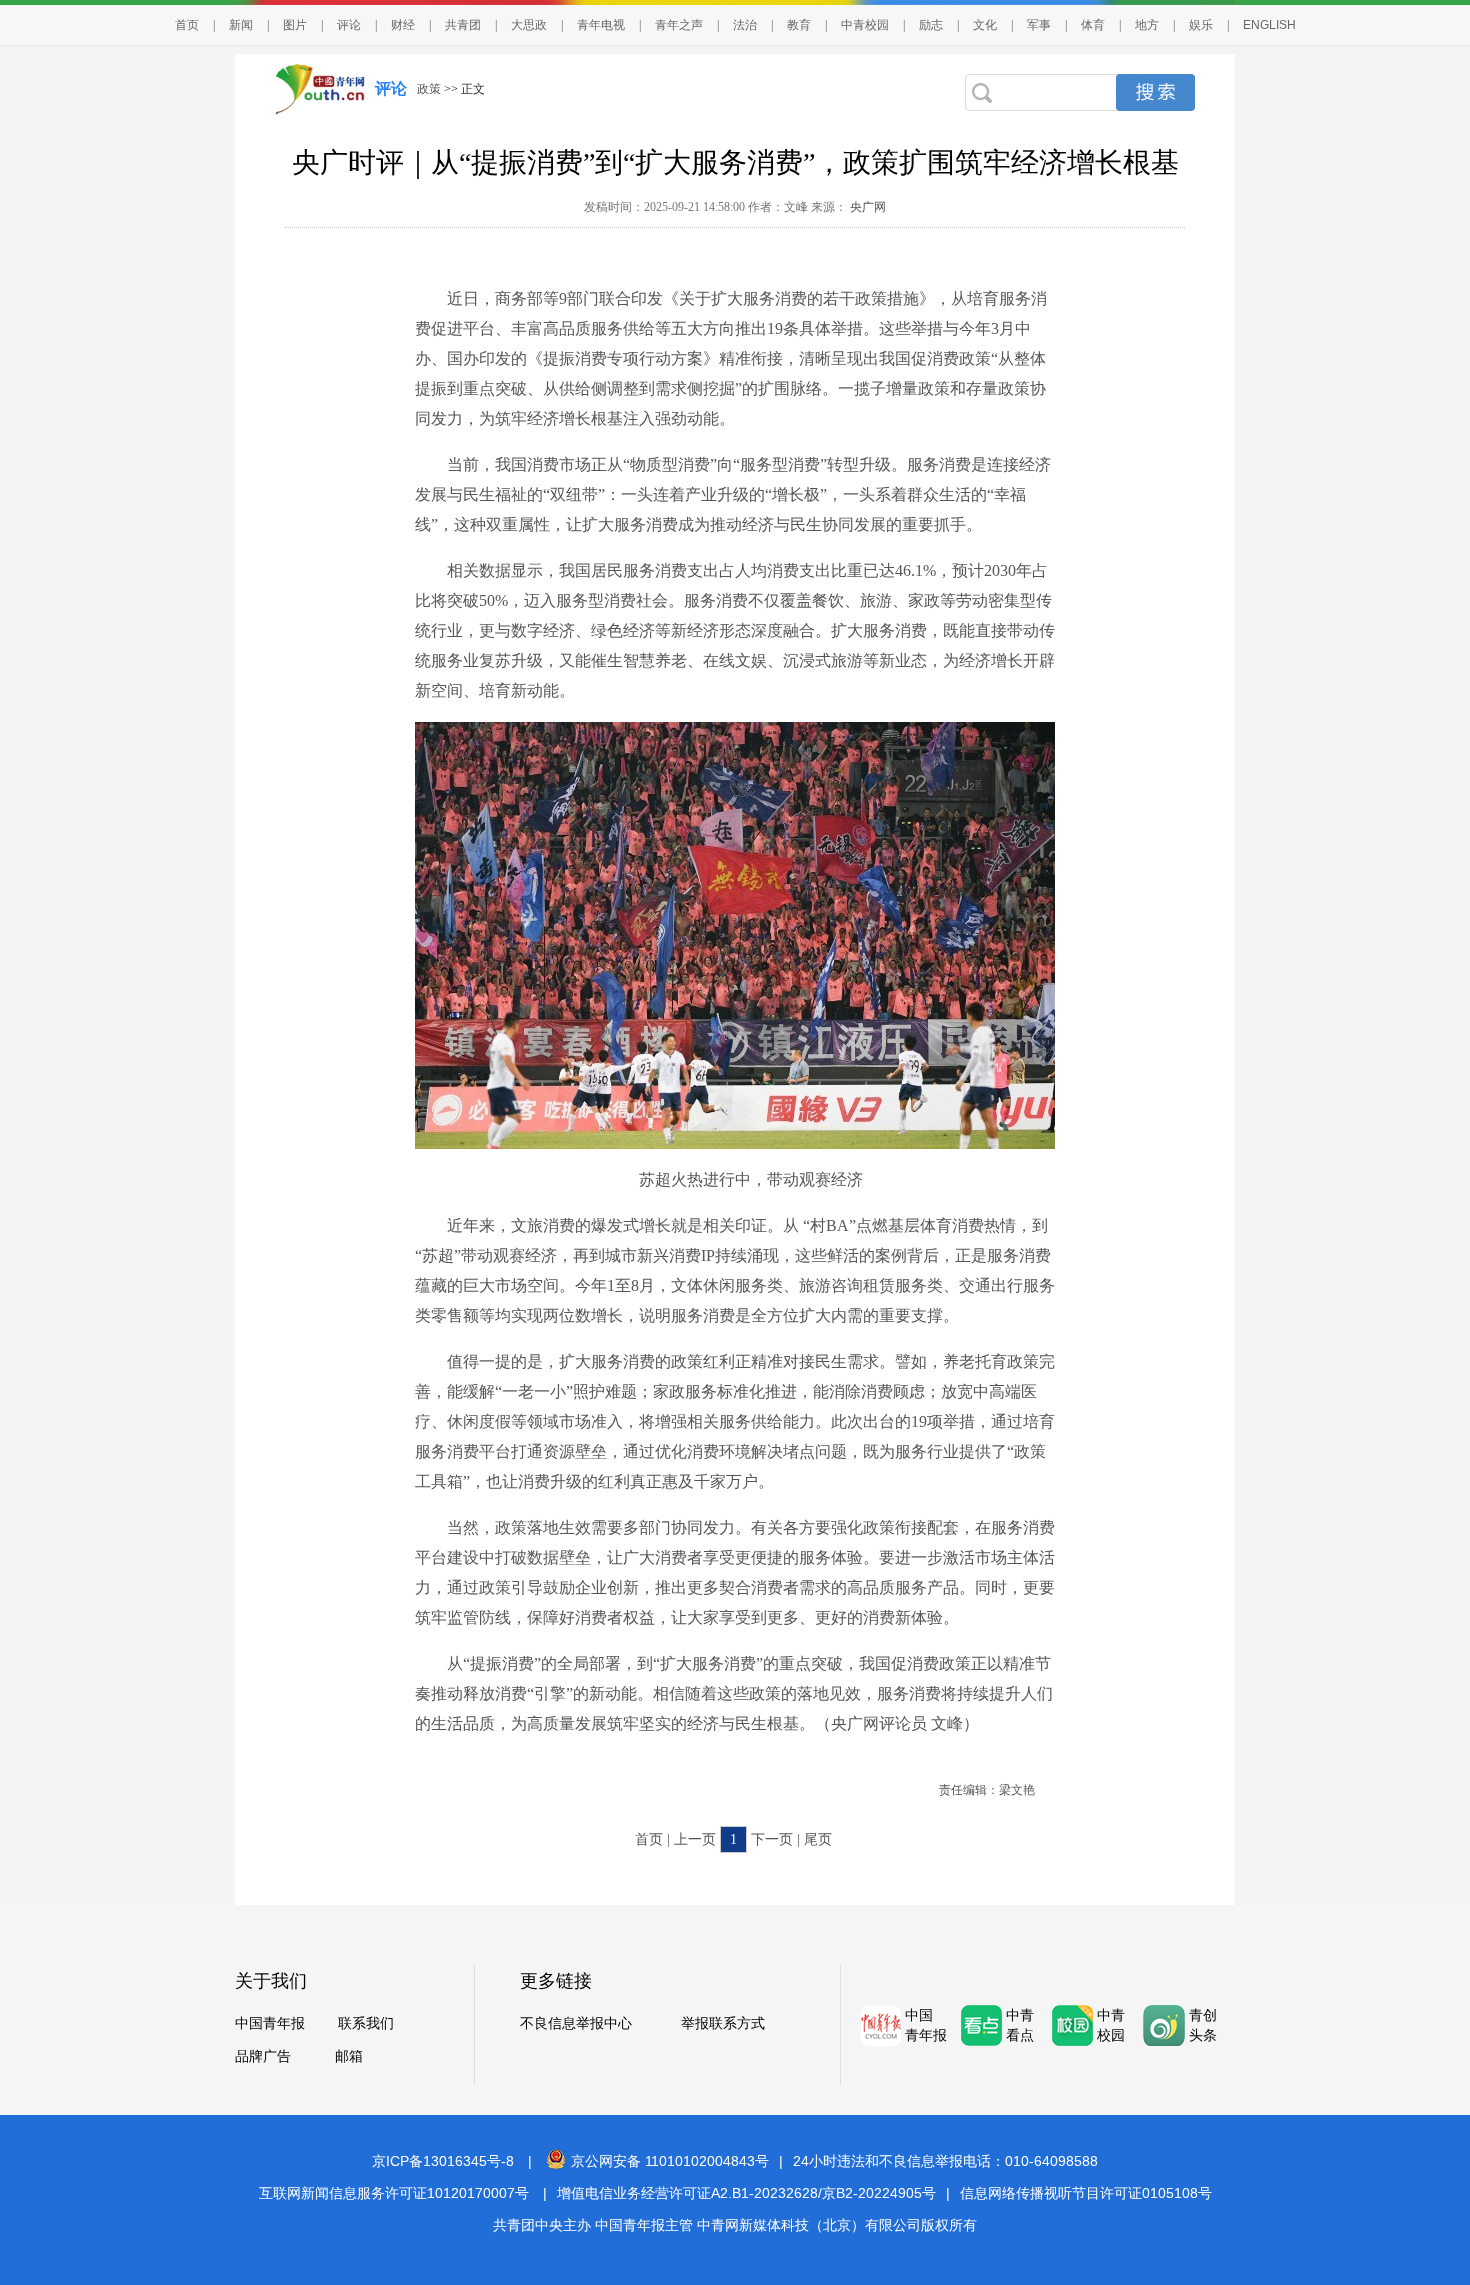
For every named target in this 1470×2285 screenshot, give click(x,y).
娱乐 (1201, 25)
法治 (745, 25)
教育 (799, 25)
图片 (295, 25)
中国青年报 (270, 2023)
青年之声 (679, 25)
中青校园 (865, 25)
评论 (349, 25)
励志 (931, 25)
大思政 (529, 25)
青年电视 (601, 25)
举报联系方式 (723, 2023)
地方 (1147, 25)
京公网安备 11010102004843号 (670, 2161)
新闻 (241, 25)
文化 (985, 25)
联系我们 (366, 2023)
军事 (1039, 25)
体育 (1093, 25)
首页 (187, 25)
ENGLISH (1269, 25)
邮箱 (349, 2056)
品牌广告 (263, 2056)
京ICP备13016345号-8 (443, 2161)
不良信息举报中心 (576, 2023)
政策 (429, 89)
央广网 (866, 207)
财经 (403, 25)
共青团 (463, 25)
